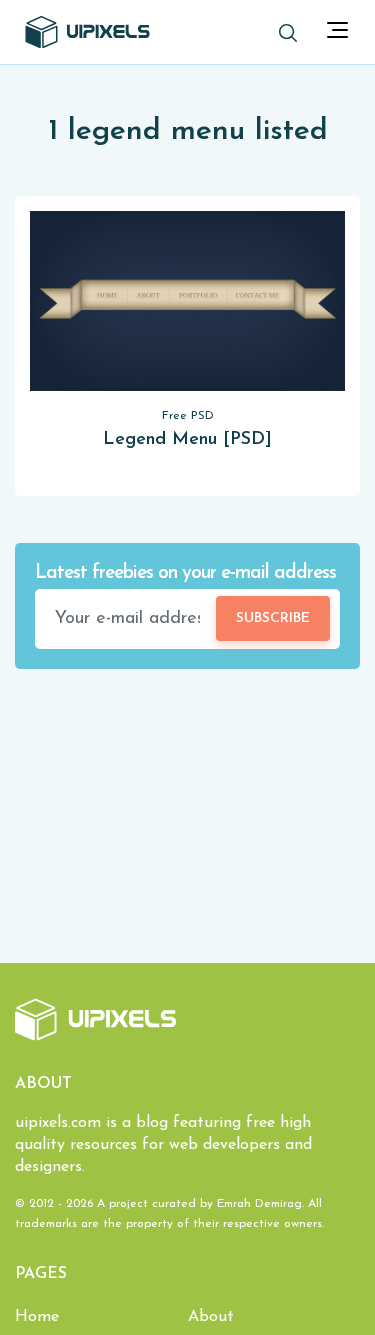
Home (37, 1317)
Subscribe (273, 618)
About (211, 1317)
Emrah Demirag (259, 1204)
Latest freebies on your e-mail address (185, 573)
